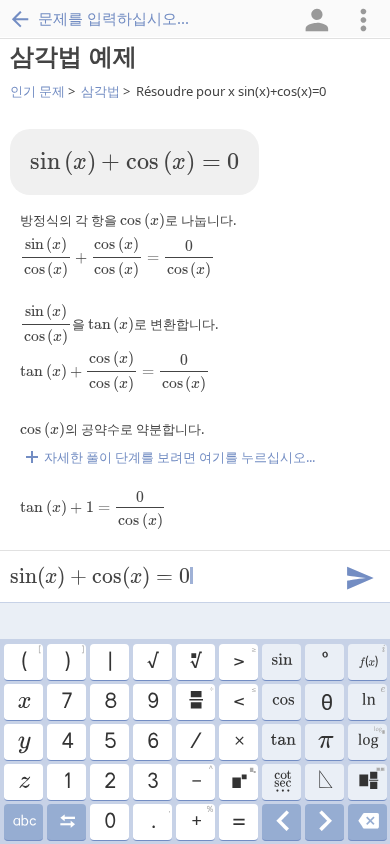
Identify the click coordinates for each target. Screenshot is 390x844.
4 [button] (66, 742)
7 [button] (66, 702)
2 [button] (109, 782)
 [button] (281, 822)
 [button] (195, 662)
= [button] (238, 822)
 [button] (372, 699)
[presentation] (134, 163)
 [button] (371, 779)
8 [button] (109, 702)
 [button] (324, 822)
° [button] (324, 662)
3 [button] (152, 782)
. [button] (160, 819)
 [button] (23, 742)
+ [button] (201, 819)
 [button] (23, 782)
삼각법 (100, 91)
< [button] (244, 699)
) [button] (73, 659)
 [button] (243, 779)
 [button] (281, 662)
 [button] (370, 739)
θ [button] (324, 702)
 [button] (367, 822)
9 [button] (152, 702)
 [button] (23, 702)
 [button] (23, 822)
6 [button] (152, 742)
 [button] (200, 699)
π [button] (324, 742)
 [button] (371, 659)
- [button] (201, 779)
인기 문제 (37, 91)
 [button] (281, 742)
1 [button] (66, 782)
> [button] (244, 659)
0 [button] (109, 822)
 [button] (66, 822)
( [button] (30, 659)
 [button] (324, 782)
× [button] (238, 742)
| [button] (109, 662)
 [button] (281, 782)
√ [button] (152, 662)
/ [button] (195, 742)
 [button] (281, 702)
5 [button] (109, 742)
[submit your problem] (359, 576)
